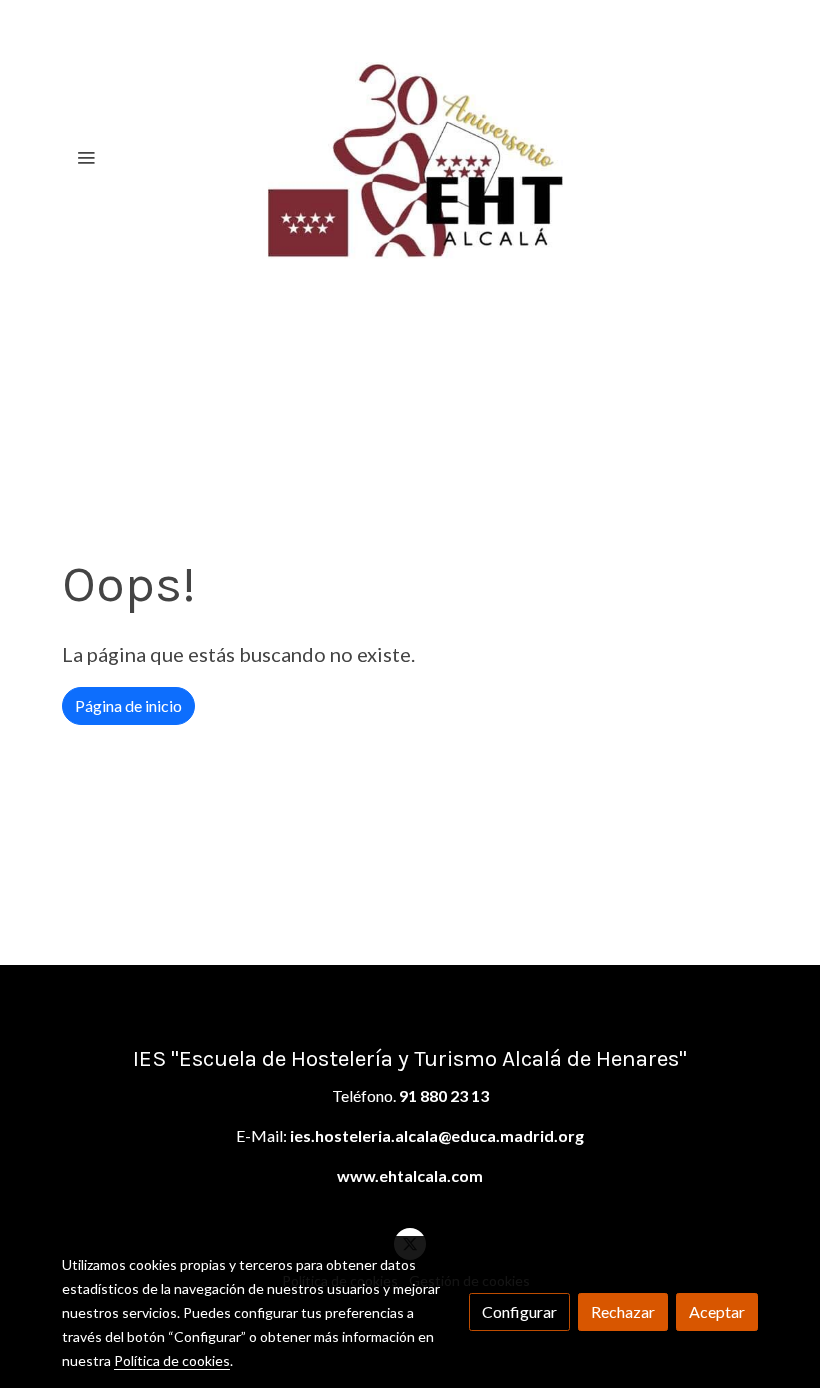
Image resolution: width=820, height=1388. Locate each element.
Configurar (519, 1311)
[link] (410, 157)
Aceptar (717, 1311)
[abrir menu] (86, 157)
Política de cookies (172, 1360)
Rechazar (623, 1311)
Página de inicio (128, 705)
